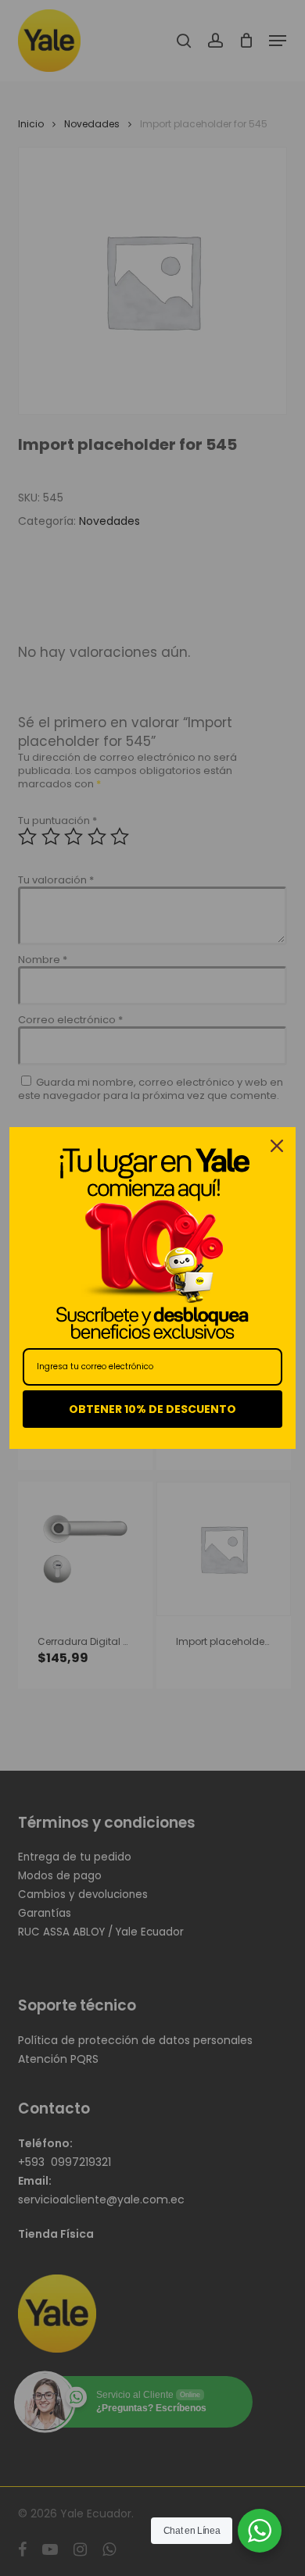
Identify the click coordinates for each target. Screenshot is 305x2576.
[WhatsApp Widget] (260, 2531)
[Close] (277, 1146)
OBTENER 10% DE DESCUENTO (152, 1409)
